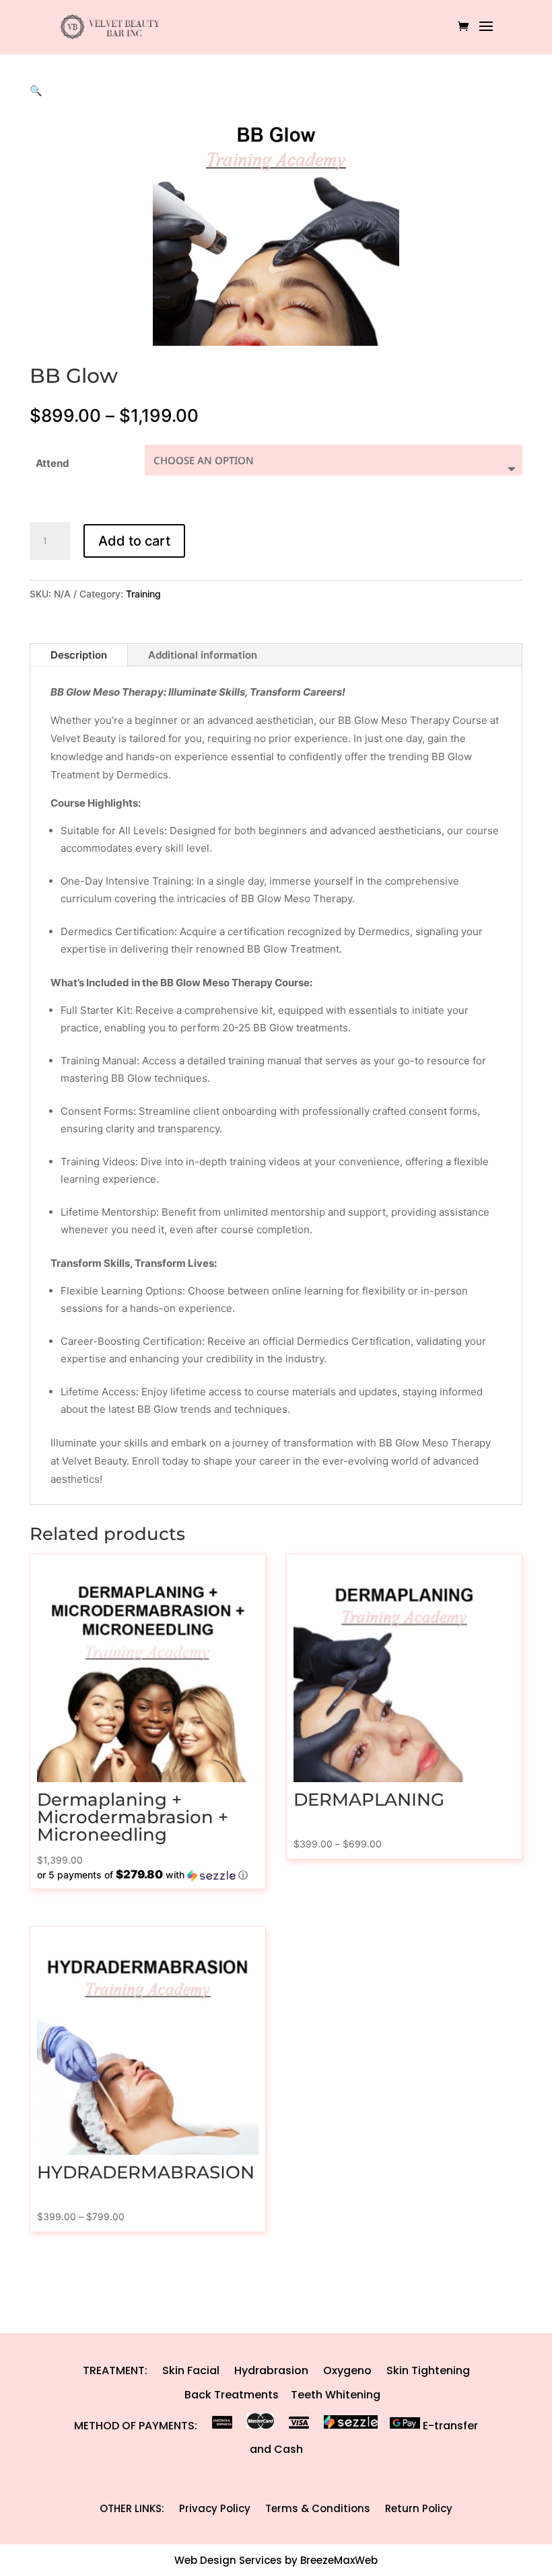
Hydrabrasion (271, 2370)
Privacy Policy (215, 2508)
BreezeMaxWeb (339, 2560)
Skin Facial (191, 2370)
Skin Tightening (428, 2370)
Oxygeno (347, 2370)
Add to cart (134, 541)
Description (79, 655)
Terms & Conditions (318, 2508)
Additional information (203, 655)
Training (143, 594)
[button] (36, 90)
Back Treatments (232, 2395)
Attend (53, 463)
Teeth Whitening (336, 2395)
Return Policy (419, 2508)
